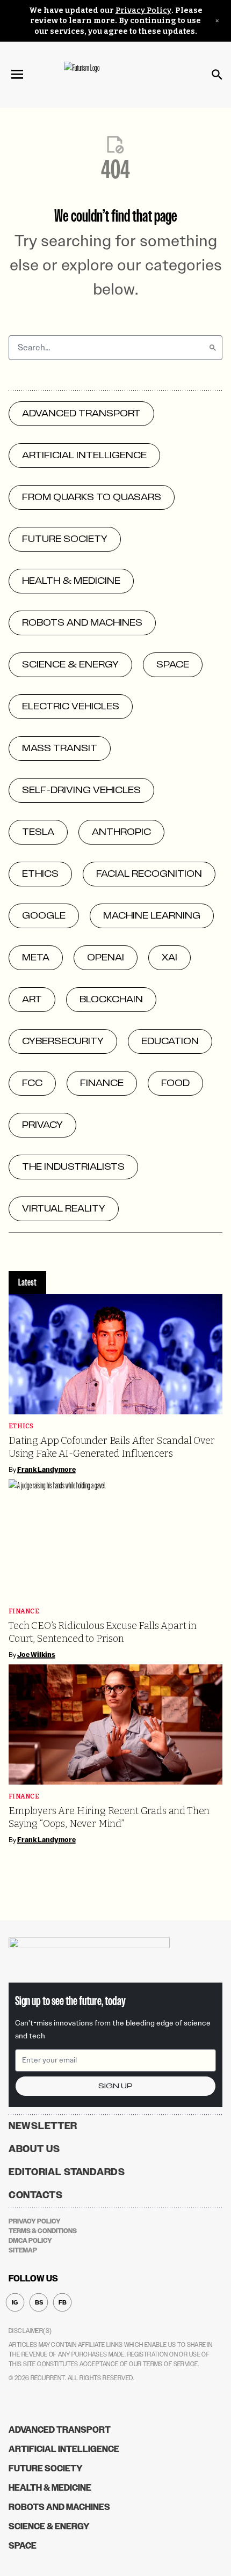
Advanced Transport (60, 2430)
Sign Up (115, 2086)
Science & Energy (49, 2526)
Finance (24, 1612)
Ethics (21, 1426)
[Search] (213, 348)
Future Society (46, 2468)
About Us (34, 2149)
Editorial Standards (67, 2172)
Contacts (36, 2195)
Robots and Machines (59, 2507)
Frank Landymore (46, 1470)
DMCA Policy (30, 2241)
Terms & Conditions (43, 2231)
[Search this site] (217, 75)
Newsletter (43, 2126)
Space (23, 2546)
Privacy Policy (143, 10)
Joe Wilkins (36, 1655)
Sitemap (23, 2250)
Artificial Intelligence (64, 2449)
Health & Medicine (50, 2488)
